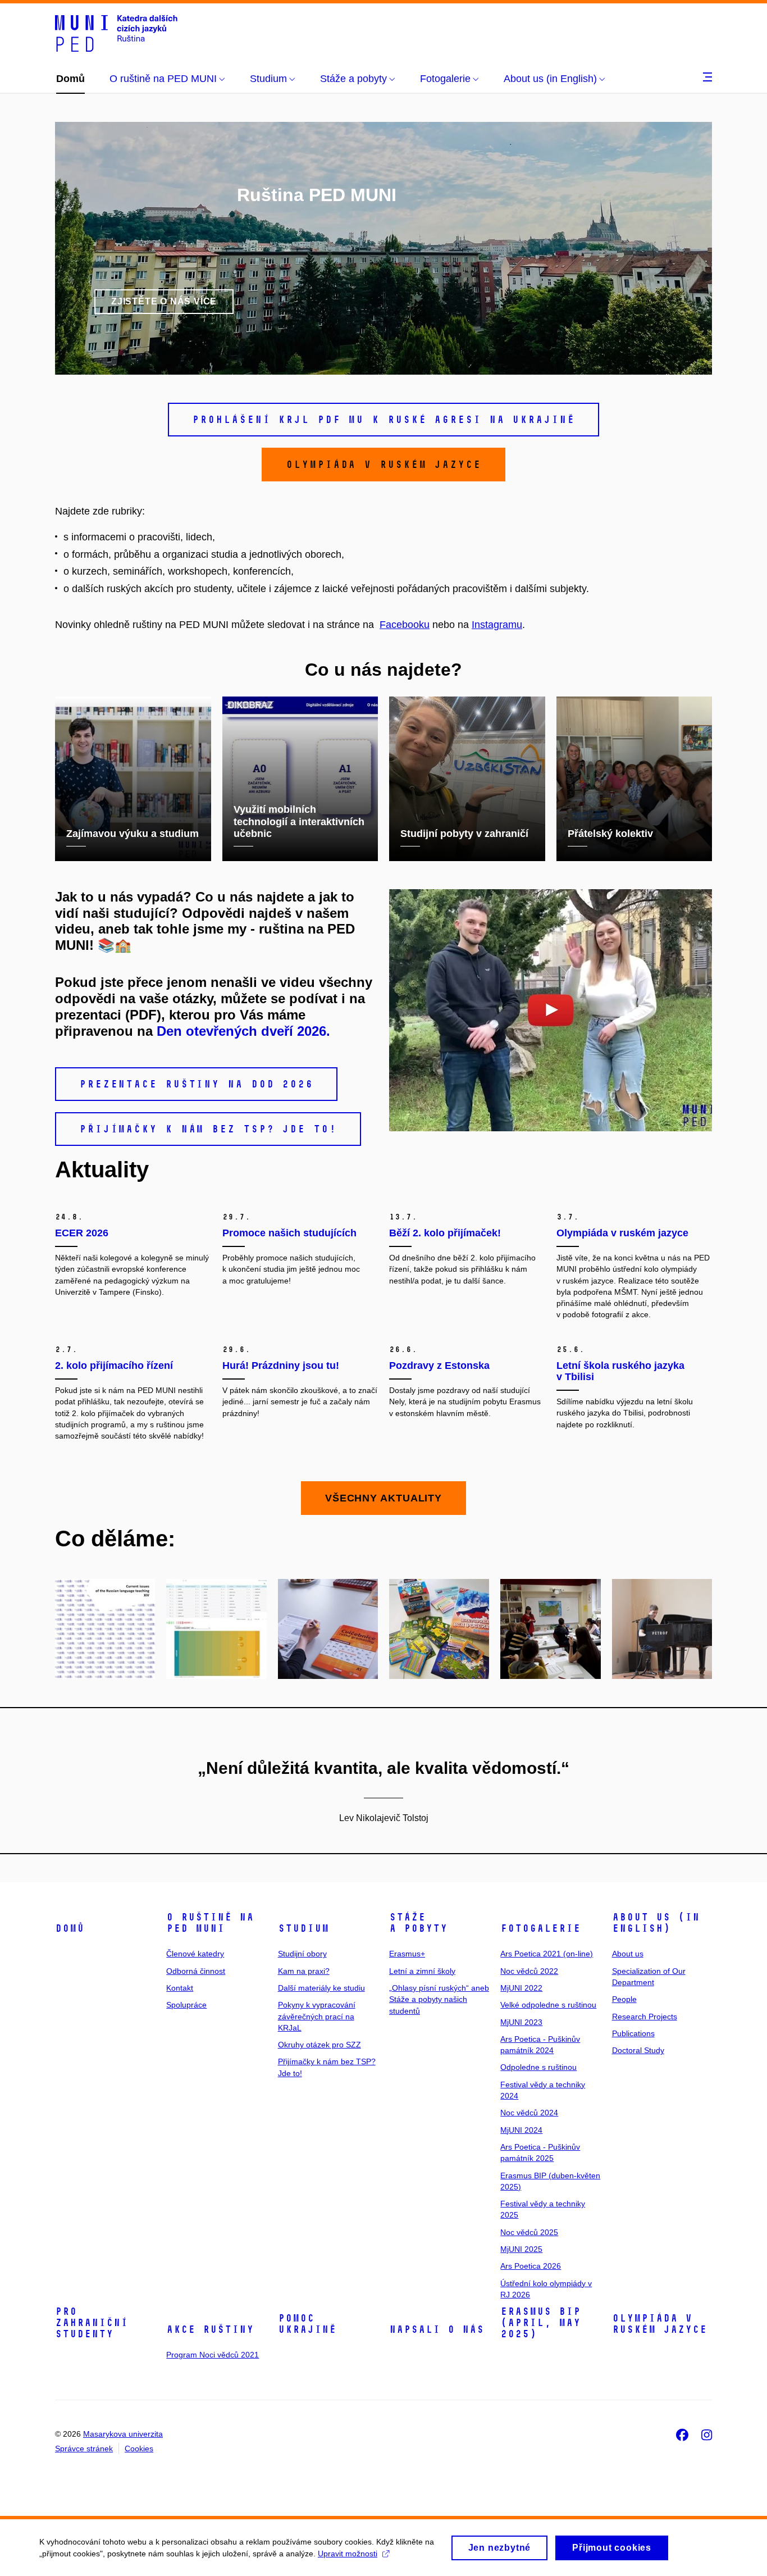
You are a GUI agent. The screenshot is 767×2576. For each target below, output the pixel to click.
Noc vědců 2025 (529, 2232)
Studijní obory (302, 1954)
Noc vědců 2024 (529, 2113)
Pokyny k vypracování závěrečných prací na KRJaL (317, 2016)
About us (628, 1954)
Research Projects (645, 2017)
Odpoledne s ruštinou (538, 2067)
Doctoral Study (638, 2050)
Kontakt (180, 1988)
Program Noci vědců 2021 (213, 2355)
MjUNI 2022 (521, 1988)
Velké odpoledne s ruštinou (548, 2005)
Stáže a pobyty (418, 1923)
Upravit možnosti (348, 2554)
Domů (70, 1928)
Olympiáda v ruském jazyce (659, 2324)
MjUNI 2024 (521, 2130)
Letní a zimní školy (422, 1971)
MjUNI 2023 (521, 2022)
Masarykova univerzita (123, 2434)
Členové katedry (195, 1954)
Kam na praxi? (304, 1971)
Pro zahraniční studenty (92, 2323)
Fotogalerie (540, 1928)
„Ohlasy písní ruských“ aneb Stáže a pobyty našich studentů (439, 1999)
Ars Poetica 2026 (531, 2266)
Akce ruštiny (210, 2329)
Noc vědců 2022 (529, 1971)
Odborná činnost (196, 1971)
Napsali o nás (437, 2329)
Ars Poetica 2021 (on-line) (547, 1954)
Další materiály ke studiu (321, 1988)
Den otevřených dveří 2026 (241, 1031)
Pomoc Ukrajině (307, 2324)
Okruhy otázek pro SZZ (319, 2045)
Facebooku (405, 625)
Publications (633, 2033)
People (624, 1999)
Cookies (139, 2448)
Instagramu (497, 625)
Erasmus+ (407, 1954)
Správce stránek (84, 2448)
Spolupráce (186, 2005)
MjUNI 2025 (521, 2249)
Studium (303, 1928)
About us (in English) (656, 1923)
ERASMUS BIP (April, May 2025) (540, 2323)
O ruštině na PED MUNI (210, 1923)
